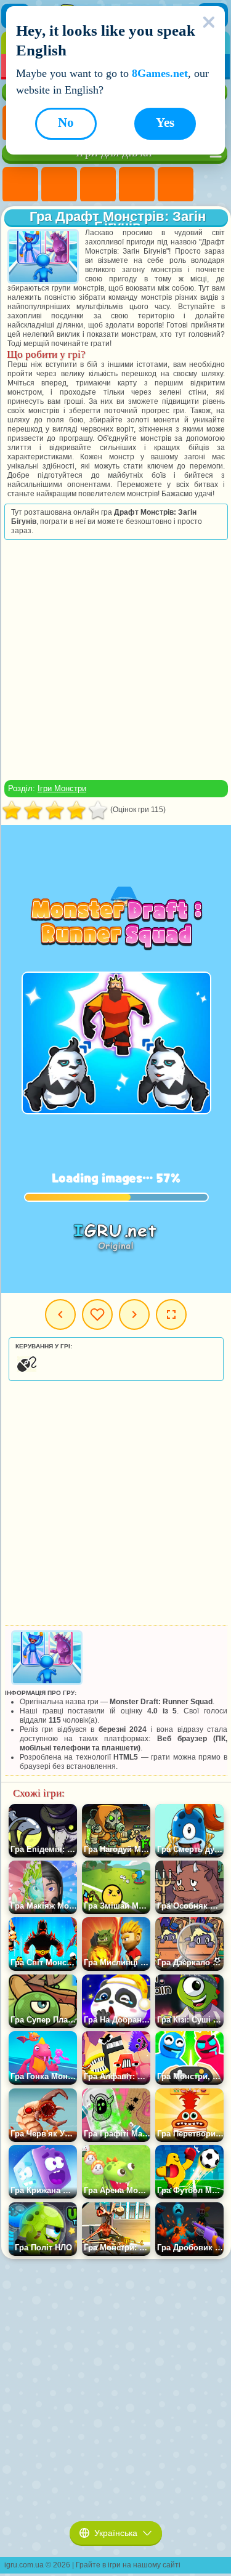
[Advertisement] (115, 660)
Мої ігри (97, 1314)
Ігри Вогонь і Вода (98, 185)
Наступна (134, 1314)
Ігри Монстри (62, 788)
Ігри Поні (20, 185)
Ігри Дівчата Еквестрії (59, 185)
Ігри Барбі (137, 185)
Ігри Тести (176, 185)
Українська (116, 2533)
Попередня (60, 1314)
